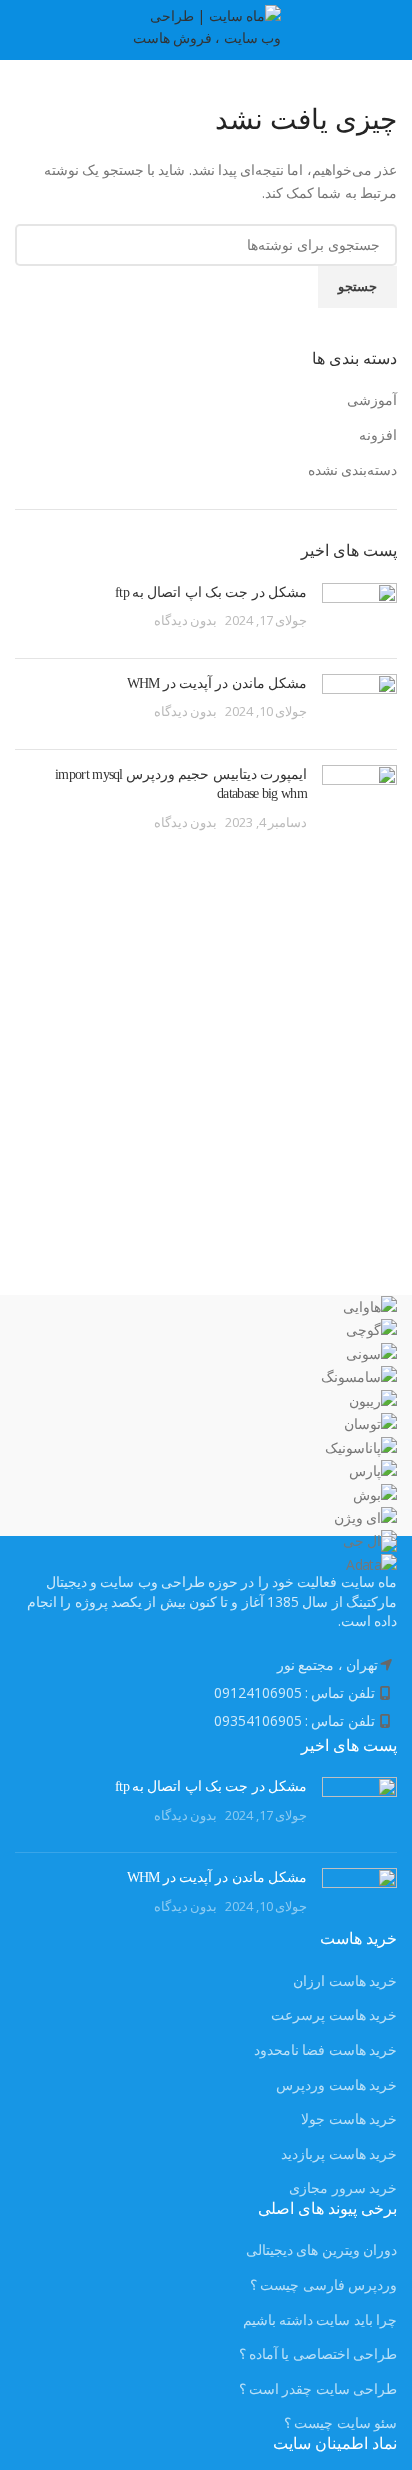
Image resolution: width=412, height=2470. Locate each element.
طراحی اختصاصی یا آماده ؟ (318, 2353)
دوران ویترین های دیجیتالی (321, 2249)
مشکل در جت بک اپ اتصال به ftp (211, 592)
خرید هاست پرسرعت (334, 2014)
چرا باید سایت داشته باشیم (320, 2319)
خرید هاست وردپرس (336, 2084)
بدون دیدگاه (185, 620)
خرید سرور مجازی (343, 2187)
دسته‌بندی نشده (352, 469)
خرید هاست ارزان (345, 1980)
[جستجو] (15, 30)
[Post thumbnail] (359, 613)
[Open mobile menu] (389, 30)
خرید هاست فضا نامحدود (325, 2049)
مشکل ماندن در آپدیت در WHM (217, 683)
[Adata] (206, 1435)
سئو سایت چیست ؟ (340, 2422)
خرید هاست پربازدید (339, 2153)
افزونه (378, 434)
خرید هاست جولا (349, 2118)
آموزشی (372, 399)
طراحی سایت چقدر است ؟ (318, 2388)
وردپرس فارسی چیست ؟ (323, 2284)
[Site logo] (206, 28)
